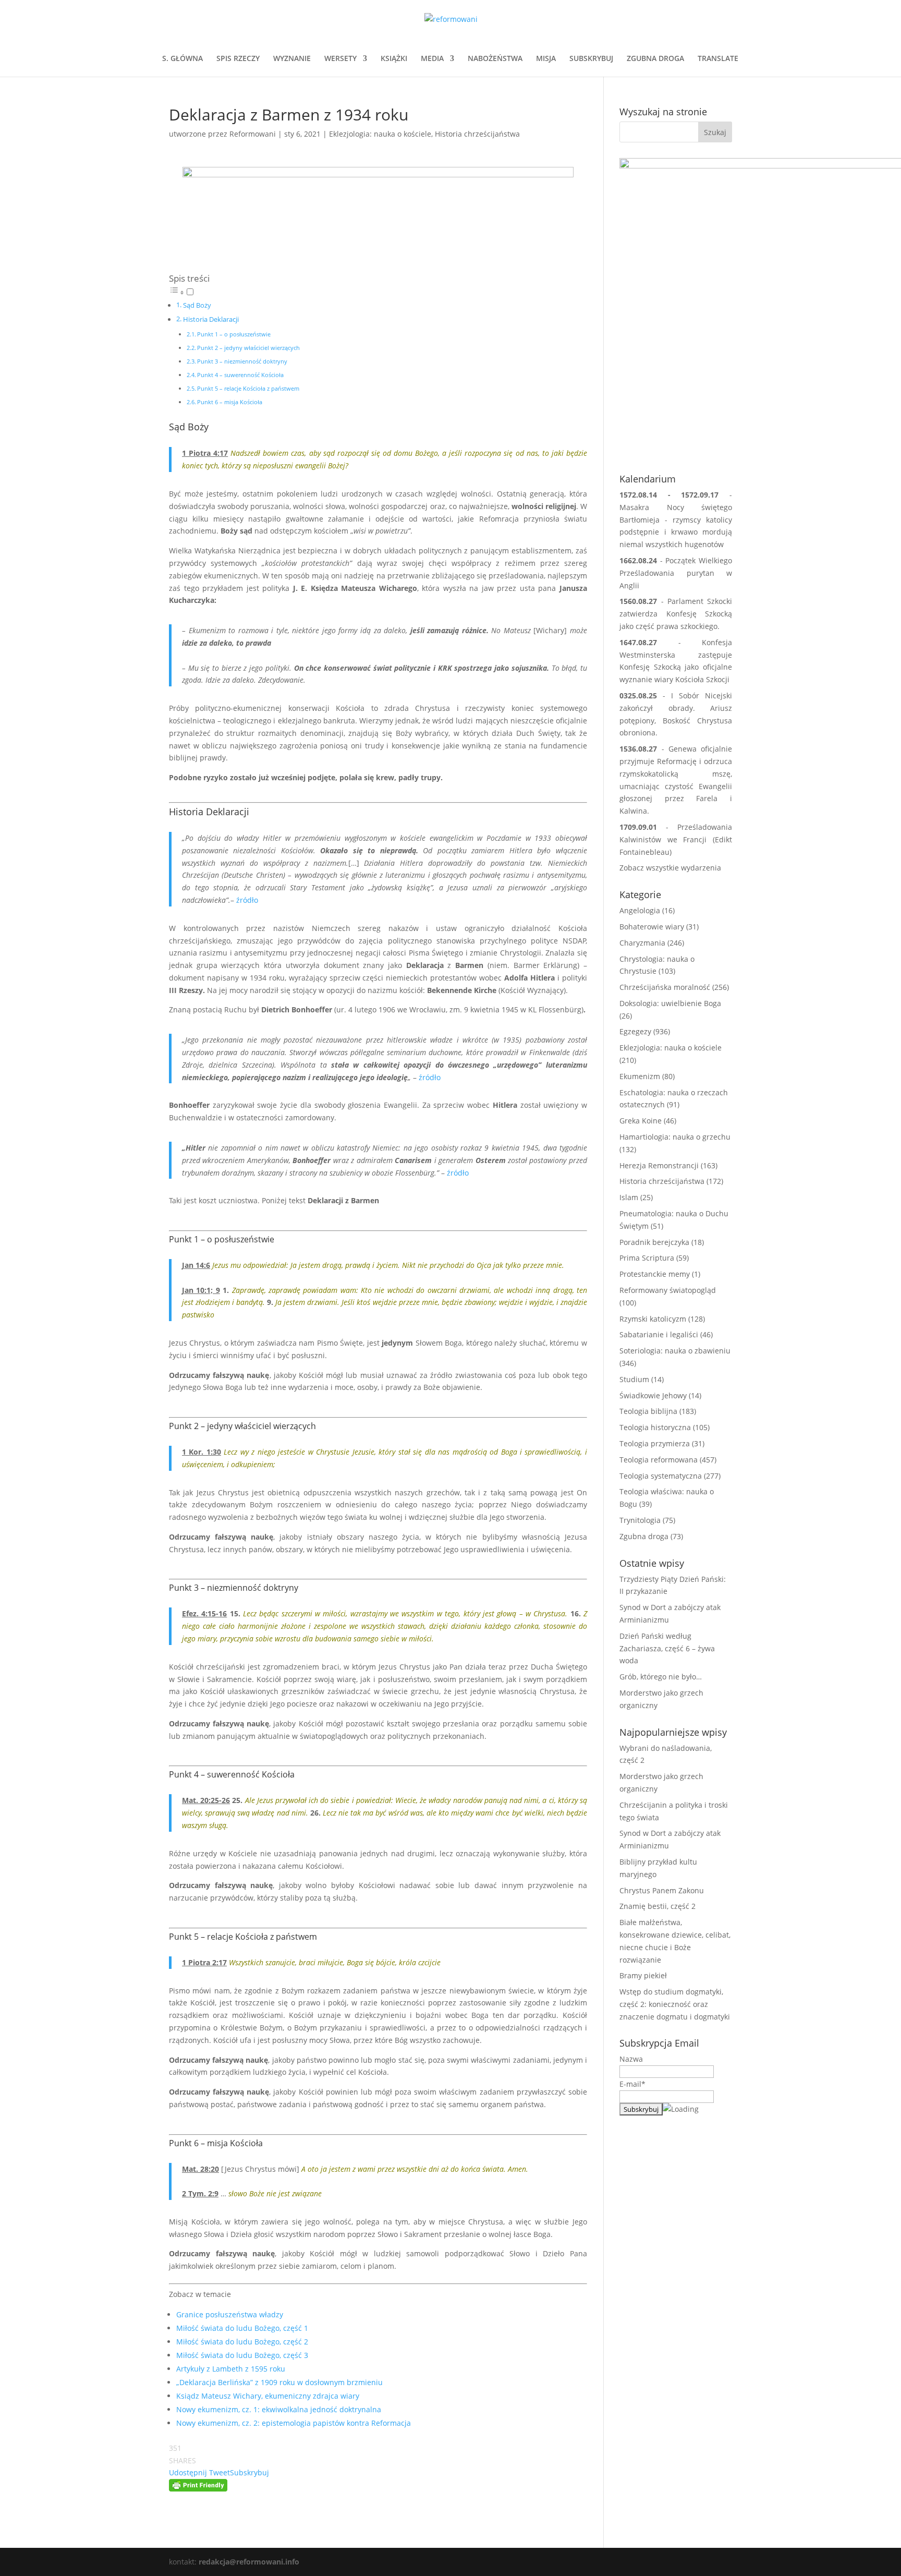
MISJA (546, 59)
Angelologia (640, 910)
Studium (634, 1379)
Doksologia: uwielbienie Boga (670, 1003)
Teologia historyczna (655, 1427)
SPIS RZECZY (238, 59)
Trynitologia (640, 1520)
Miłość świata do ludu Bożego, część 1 (242, 2328)
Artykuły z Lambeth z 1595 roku (231, 2369)
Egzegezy (635, 1031)
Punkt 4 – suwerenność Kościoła (240, 375)
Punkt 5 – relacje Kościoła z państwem (248, 388)
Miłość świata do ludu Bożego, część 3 (242, 2355)
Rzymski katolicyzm (653, 1319)
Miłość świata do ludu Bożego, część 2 (242, 2342)
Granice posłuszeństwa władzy (230, 2314)
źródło (247, 900)
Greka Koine (641, 1121)
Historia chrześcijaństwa (477, 134)
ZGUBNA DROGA (655, 59)
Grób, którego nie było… (661, 1677)
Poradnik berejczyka (654, 1242)
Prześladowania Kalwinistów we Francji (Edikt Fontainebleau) (676, 839)
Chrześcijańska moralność (665, 987)
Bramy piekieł (643, 1975)
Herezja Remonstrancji (659, 1165)
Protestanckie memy (655, 1274)
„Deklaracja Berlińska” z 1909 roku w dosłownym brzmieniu (279, 2382)
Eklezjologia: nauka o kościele (380, 134)
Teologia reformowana (659, 1460)
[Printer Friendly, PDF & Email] (198, 2485)
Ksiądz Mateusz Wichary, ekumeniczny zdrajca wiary (268, 2396)
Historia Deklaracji (211, 319)
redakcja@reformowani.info (248, 2562)
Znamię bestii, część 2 (658, 1906)
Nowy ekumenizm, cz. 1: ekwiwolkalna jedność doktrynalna (279, 2409)
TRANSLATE (718, 59)
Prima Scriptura (647, 1258)
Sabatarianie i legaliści (659, 1334)
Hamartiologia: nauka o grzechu (675, 1137)
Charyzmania (642, 943)
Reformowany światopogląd (668, 1290)
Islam (629, 1197)
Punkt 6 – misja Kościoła (230, 402)
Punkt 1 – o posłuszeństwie (234, 334)
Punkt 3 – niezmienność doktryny (242, 361)
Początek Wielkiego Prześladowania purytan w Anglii (676, 573)
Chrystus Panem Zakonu (662, 1890)
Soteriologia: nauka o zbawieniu (675, 1351)
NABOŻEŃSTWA (495, 59)
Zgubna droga (644, 1536)
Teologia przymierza (655, 1443)
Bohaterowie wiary (652, 927)
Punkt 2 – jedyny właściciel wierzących (248, 348)
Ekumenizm (640, 1076)
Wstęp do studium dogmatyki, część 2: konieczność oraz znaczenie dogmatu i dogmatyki (675, 2004)
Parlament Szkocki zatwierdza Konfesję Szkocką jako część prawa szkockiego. (676, 614)
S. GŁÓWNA (182, 59)
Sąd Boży (197, 305)
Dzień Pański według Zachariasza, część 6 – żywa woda (667, 1648)
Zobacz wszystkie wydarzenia (670, 868)
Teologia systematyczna (661, 1476)
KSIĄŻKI (394, 59)
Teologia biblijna (648, 1411)
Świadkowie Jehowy (653, 1395)
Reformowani (253, 134)
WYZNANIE (292, 59)
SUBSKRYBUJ (591, 59)
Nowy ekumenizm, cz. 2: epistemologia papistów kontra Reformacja (294, 2423)
